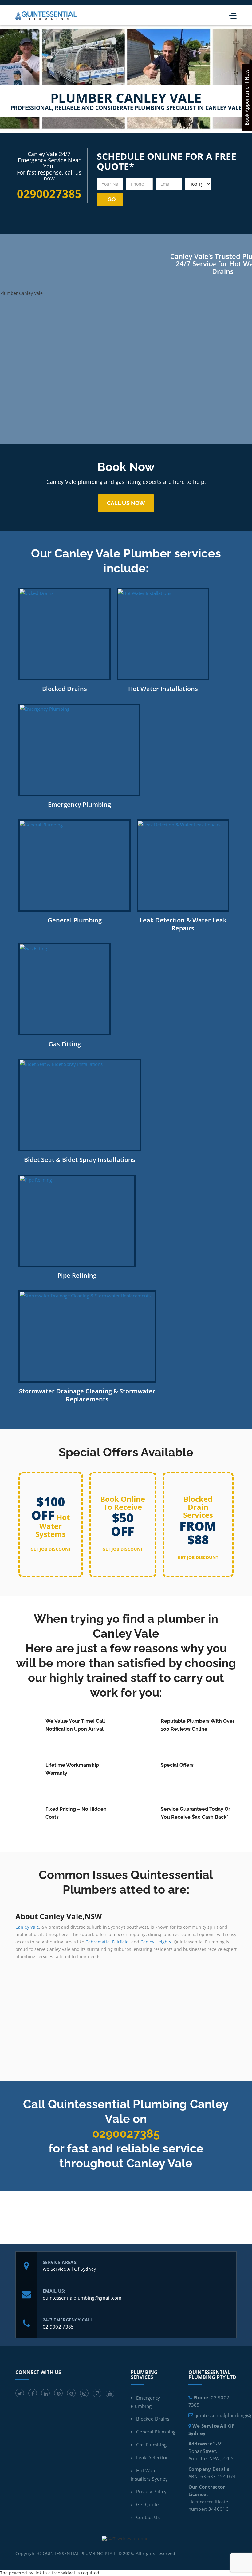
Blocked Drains (153, 2419)
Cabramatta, (98, 1942)
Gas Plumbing (152, 2445)
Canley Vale (27, 1927)
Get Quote (148, 2504)
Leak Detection (152, 2457)
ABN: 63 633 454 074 (212, 2476)
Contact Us (148, 2517)
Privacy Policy (151, 2491)
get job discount (51, 1549)
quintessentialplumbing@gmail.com (82, 2298)
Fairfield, (121, 1942)
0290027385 (126, 2134)
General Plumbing (156, 2432)
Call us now (126, 503)
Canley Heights (156, 1942)
